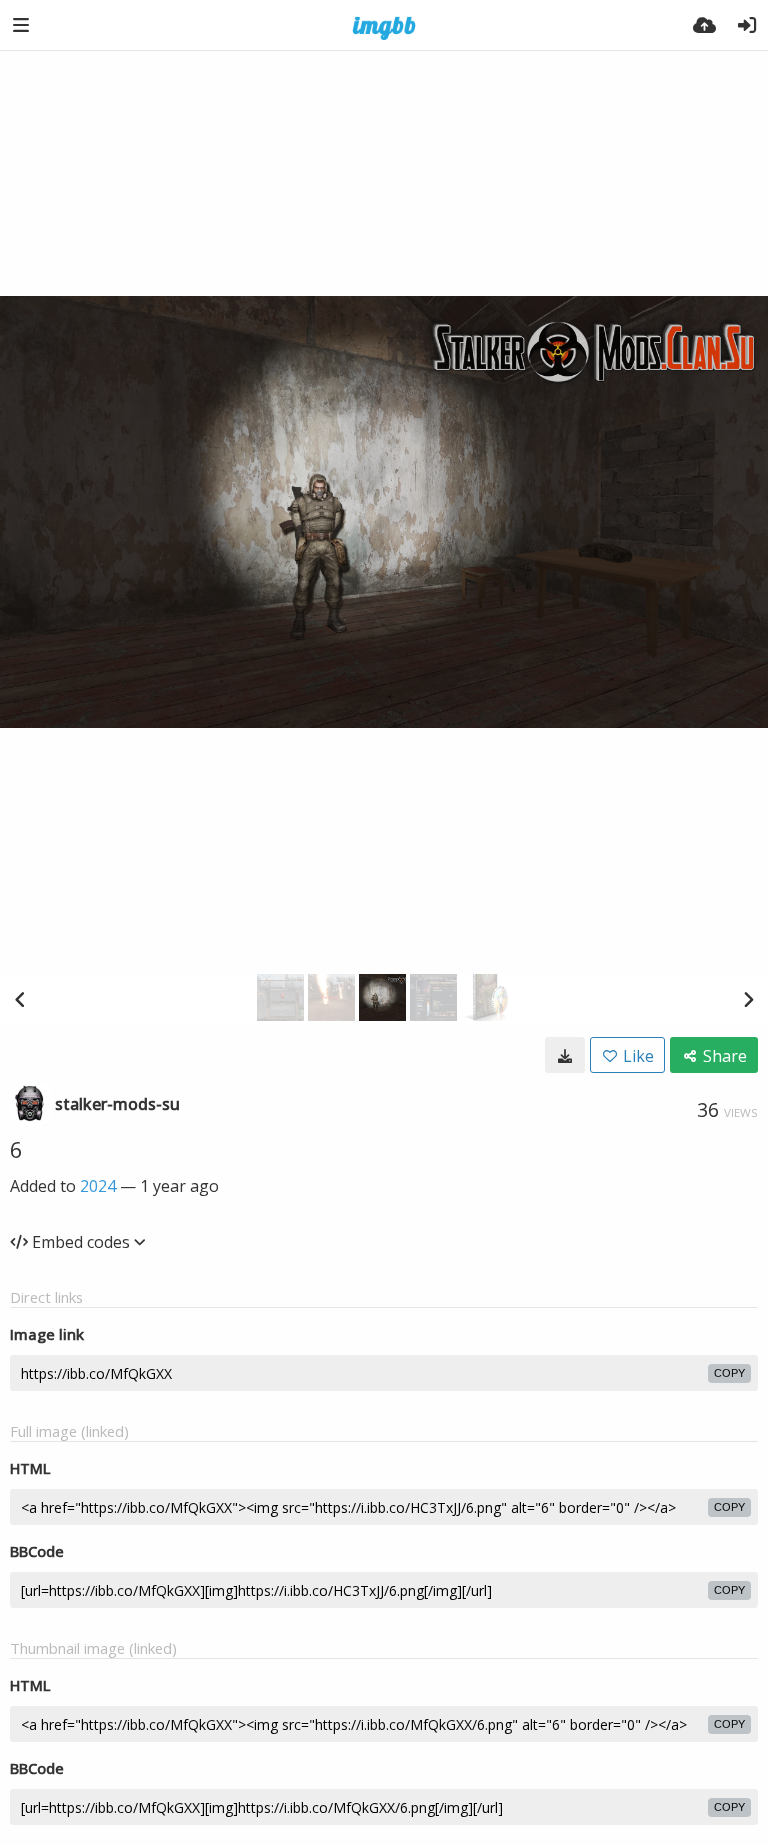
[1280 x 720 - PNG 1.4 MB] (565, 1055)
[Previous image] (20, 999)
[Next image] (748, 999)
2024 (98, 1186)
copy (729, 1373)
